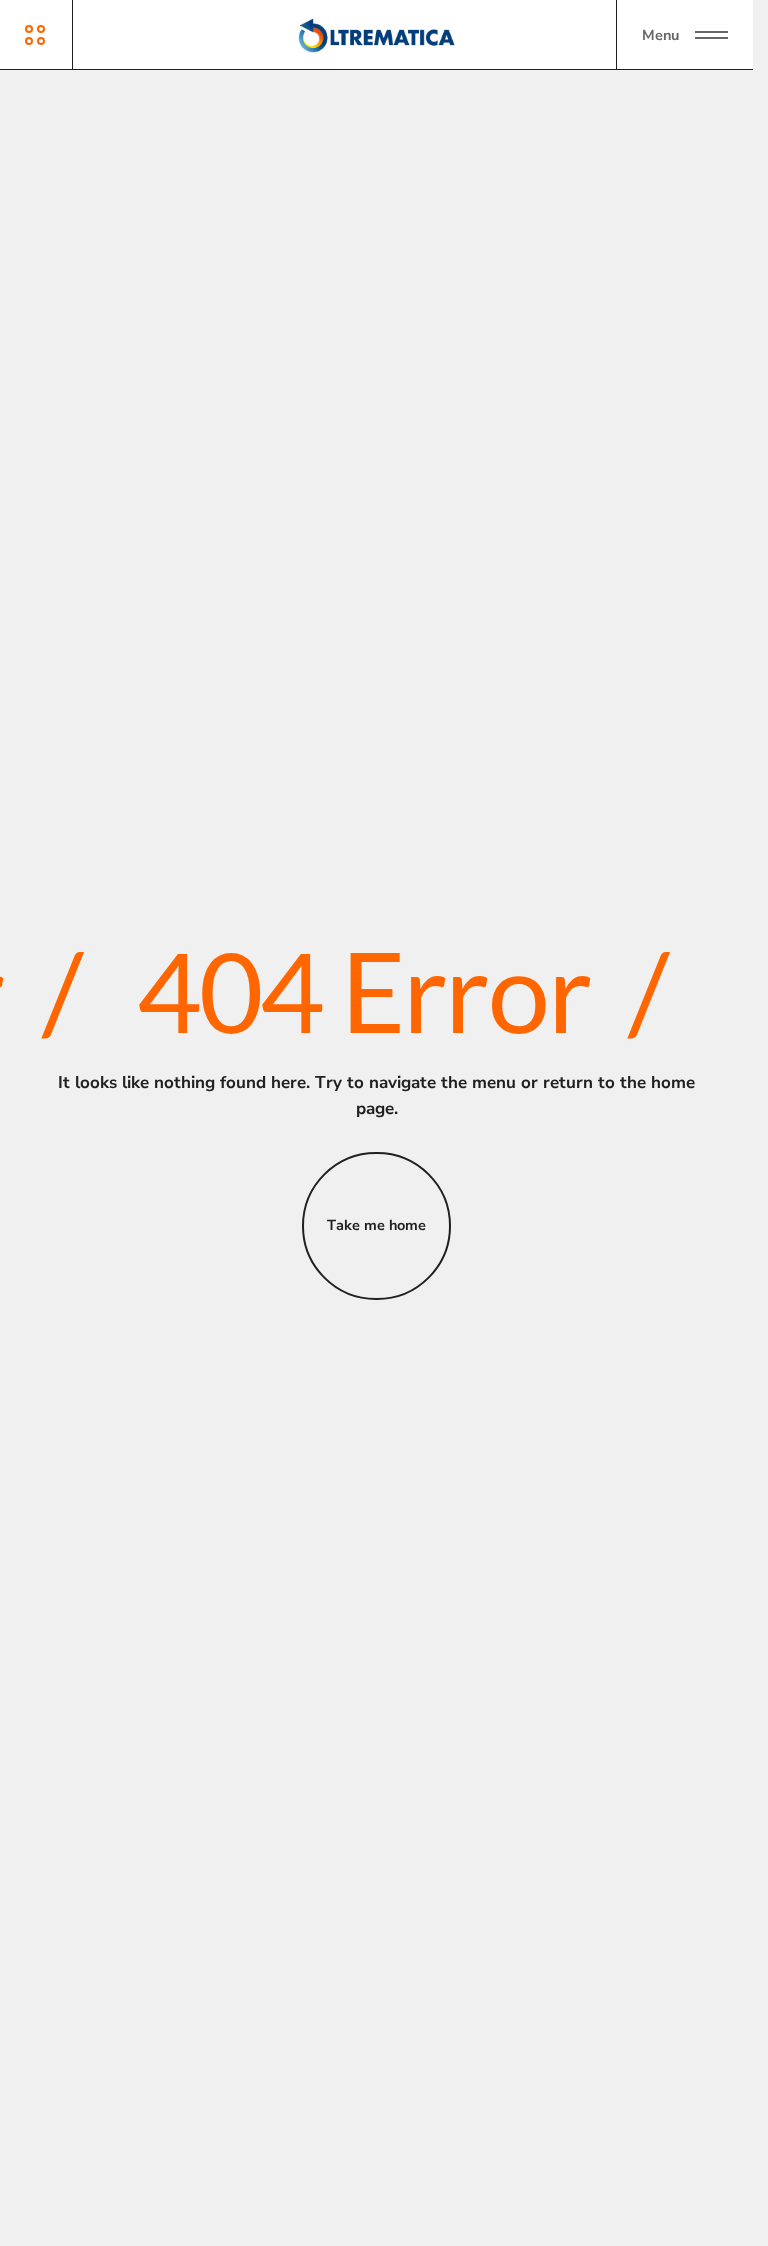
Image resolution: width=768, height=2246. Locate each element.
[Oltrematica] (377, 35)
